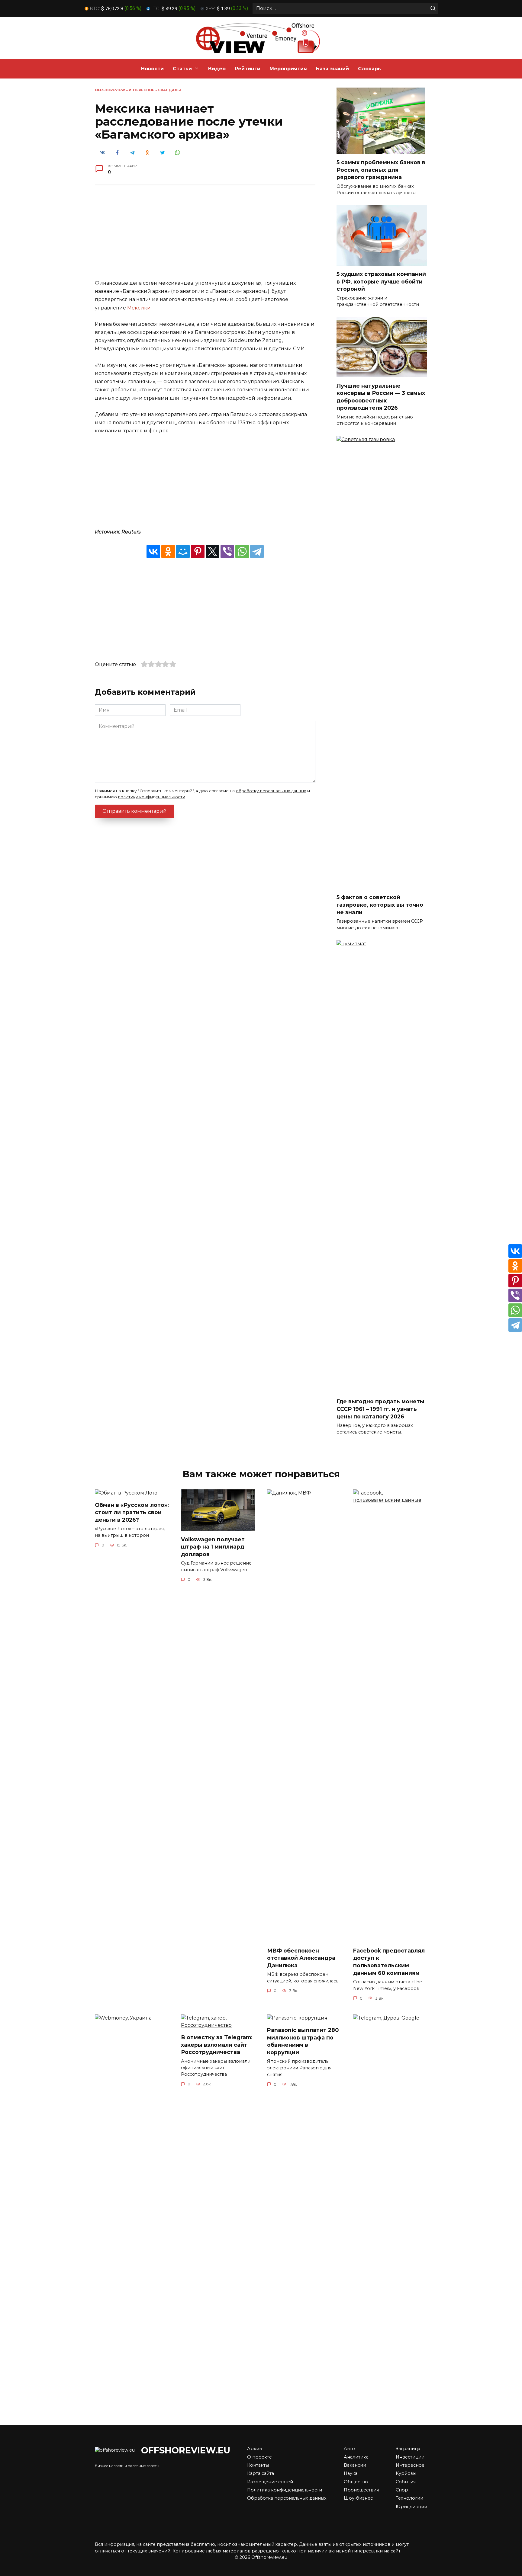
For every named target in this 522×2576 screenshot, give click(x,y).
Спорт (403, 2490)
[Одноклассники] (168, 551)
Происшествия (361, 2490)
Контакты (258, 2465)
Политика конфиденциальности (285, 2490)
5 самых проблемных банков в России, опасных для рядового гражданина (381, 170)
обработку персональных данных (271, 791)
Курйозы (406, 2473)
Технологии (409, 2498)
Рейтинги (248, 69)
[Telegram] (257, 551)
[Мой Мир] (183, 551)
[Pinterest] (198, 551)
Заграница (408, 2449)
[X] (213, 551)
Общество (356, 2482)
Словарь (369, 69)
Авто (349, 2449)
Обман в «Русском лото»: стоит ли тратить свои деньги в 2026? (132, 1512)
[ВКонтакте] (153, 551)
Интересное (142, 90)
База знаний (332, 69)
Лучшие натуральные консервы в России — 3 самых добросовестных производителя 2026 (381, 397)
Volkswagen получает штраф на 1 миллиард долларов (213, 1546)
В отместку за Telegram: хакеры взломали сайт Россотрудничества (217, 2045)
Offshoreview (110, 90)
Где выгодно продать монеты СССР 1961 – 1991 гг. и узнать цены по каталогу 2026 (380, 1409)
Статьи (182, 69)
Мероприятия (288, 69)
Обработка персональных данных (287, 2498)
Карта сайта (261, 2473)
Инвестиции (410, 2457)
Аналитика (356, 2457)
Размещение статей (270, 2482)
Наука (351, 2473)
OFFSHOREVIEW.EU (186, 2450)
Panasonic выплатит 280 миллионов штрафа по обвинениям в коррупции (303, 2041)
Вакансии (355, 2465)
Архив (255, 2449)
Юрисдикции (411, 2507)
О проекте (259, 2457)
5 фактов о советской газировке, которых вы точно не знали (380, 905)
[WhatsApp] (242, 551)
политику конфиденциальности (152, 797)
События (406, 2482)
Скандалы (169, 90)
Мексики (139, 308)
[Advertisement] (205, 237)
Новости (152, 69)
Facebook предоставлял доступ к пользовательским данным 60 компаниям (389, 1962)
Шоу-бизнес (358, 2498)
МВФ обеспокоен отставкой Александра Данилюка (301, 1958)
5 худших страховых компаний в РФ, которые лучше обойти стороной (381, 281)
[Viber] (227, 551)
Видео (217, 69)
